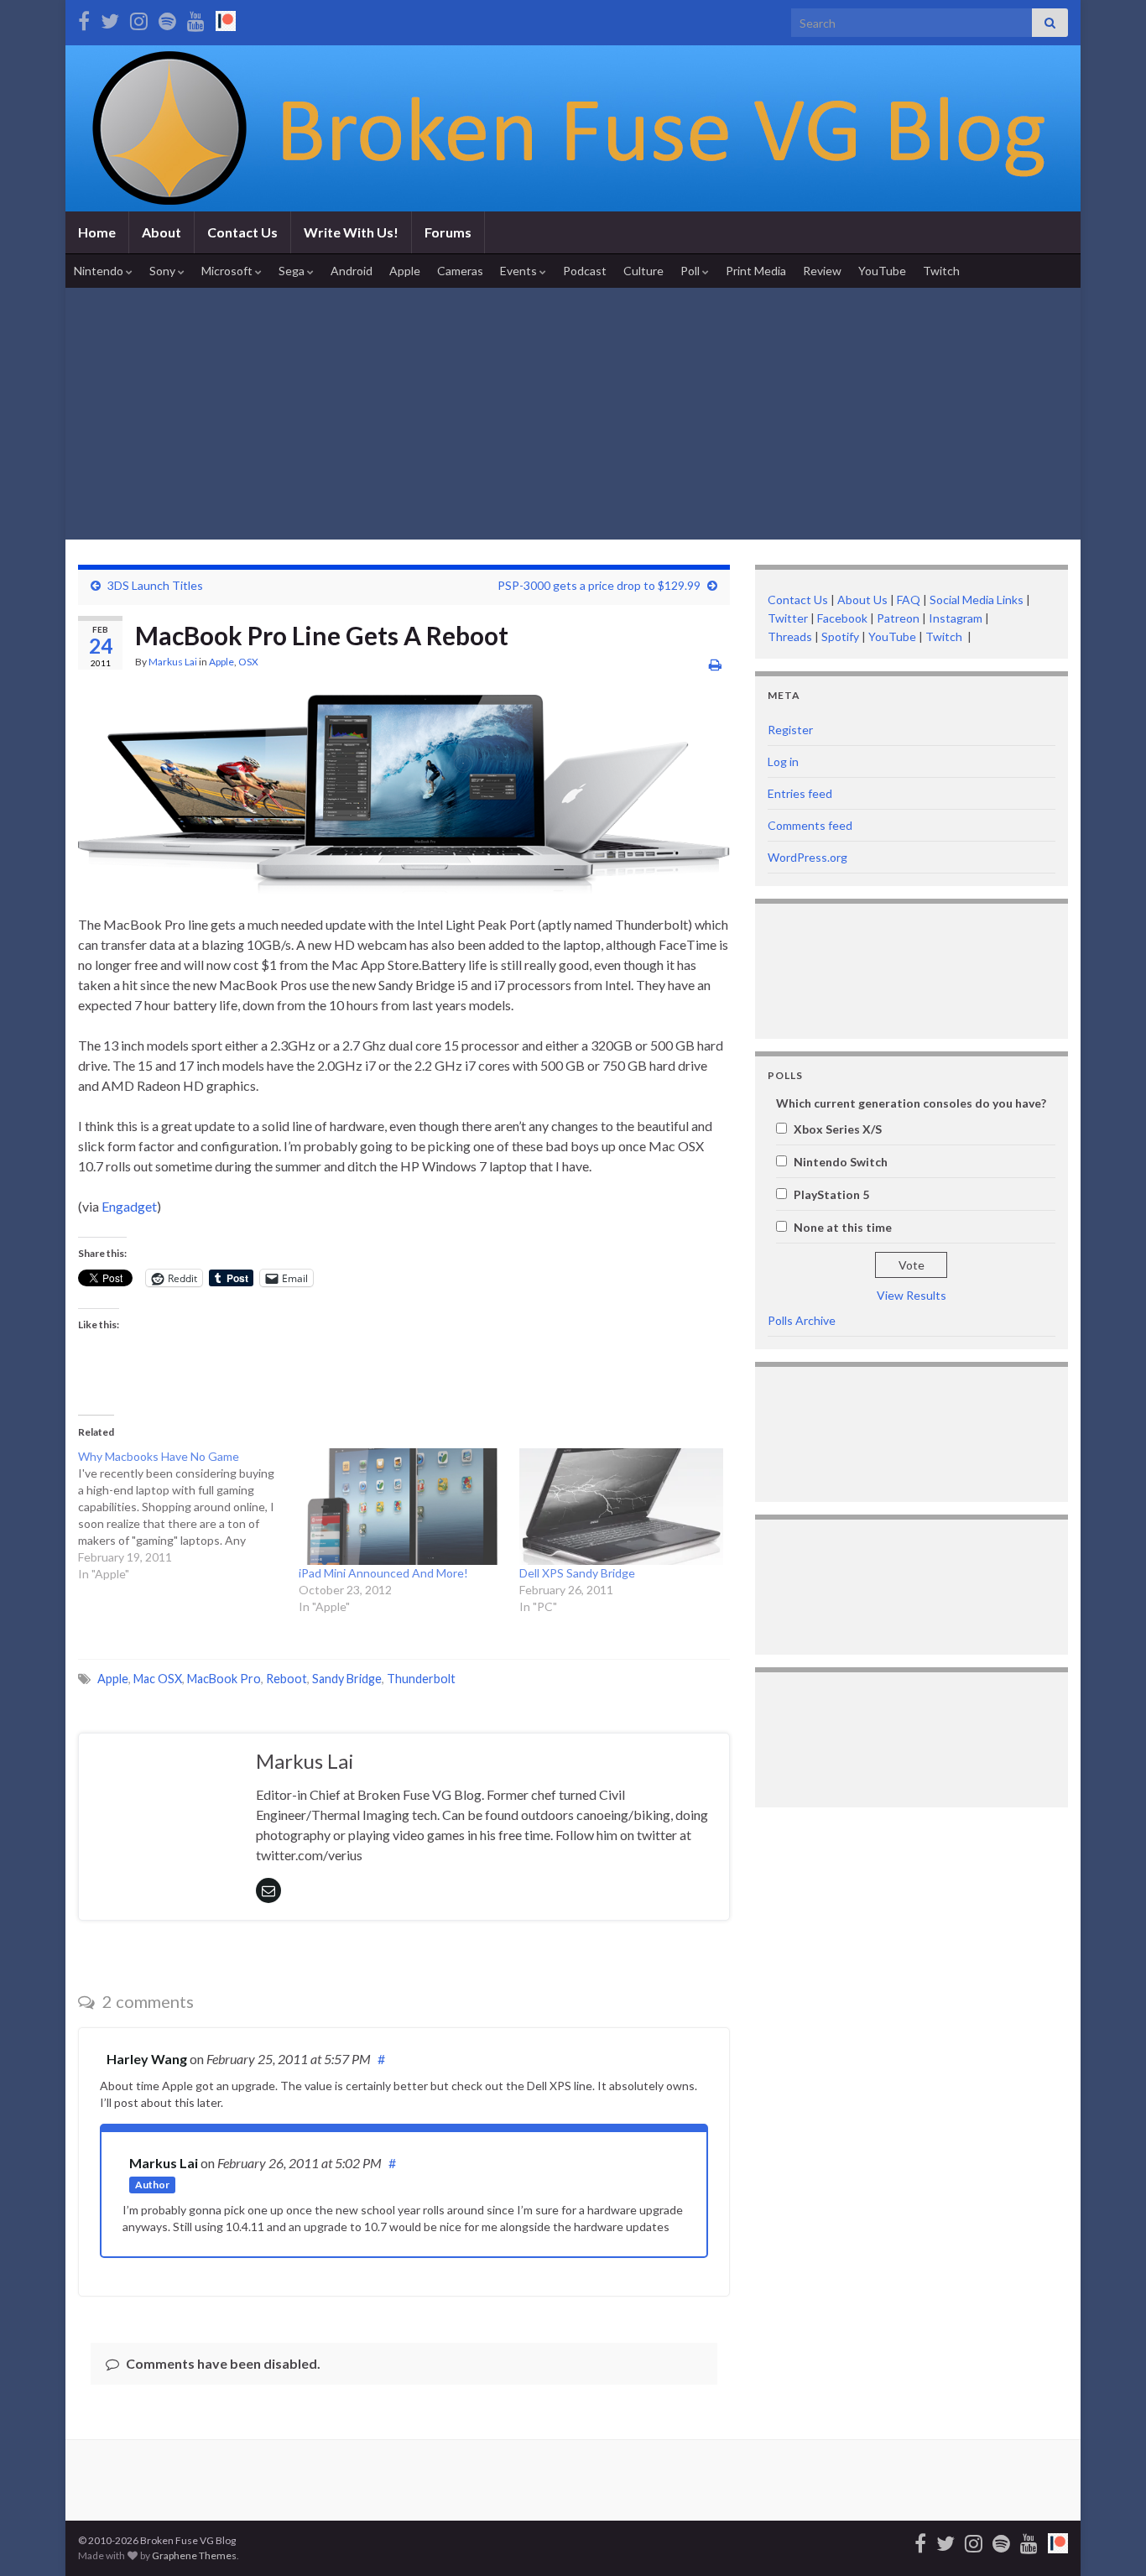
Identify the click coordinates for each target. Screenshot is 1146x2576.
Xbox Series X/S (838, 1129)
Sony (164, 271)
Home (97, 232)
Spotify (840, 636)
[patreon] (226, 18)
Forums (448, 232)
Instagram (956, 618)
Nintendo (100, 271)
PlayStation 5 (831, 1194)
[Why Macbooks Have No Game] (188, 1515)
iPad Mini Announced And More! (383, 1573)
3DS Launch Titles (155, 585)
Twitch (941, 271)
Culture (643, 271)
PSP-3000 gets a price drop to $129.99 (599, 585)
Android (352, 271)
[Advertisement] (573, 414)
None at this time (843, 1227)
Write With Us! (351, 232)
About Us (862, 600)
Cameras (460, 271)
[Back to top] (1108, 2538)
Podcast (585, 271)
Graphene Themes (194, 2555)
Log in (783, 761)
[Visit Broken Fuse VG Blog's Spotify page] (167, 18)
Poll (691, 271)
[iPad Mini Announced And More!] (401, 1507)
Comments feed (810, 825)
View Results (912, 1295)
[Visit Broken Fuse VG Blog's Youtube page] (196, 18)
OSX (248, 662)
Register (790, 730)
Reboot (286, 1679)
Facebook (842, 618)
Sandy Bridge (347, 1679)
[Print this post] (715, 664)
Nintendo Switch (841, 1162)
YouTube (882, 271)
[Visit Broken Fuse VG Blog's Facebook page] (84, 18)
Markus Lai (173, 662)
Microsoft (228, 271)
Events (520, 271)
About (161, 232)
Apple (405, 271)
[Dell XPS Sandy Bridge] (621, 1507)
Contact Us (242, 232)
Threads (790, 636)
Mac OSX (158, 1679)
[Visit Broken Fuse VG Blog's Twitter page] (110, 18)
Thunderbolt (421, 1679)
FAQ (909, 600)
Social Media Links (977, 600)
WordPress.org (807, 857)
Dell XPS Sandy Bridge (577, 1573)
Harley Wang (147, 2059)
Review (822, 271)
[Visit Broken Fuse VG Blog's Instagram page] (139, 18)
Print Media (756, 271)
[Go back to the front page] (573, 128)
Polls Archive (802, 1320)
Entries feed (800, 793)
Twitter (788, 618)
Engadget (129, 1206)
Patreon (897, 618)
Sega (293, 271)
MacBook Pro (224, 1679)
